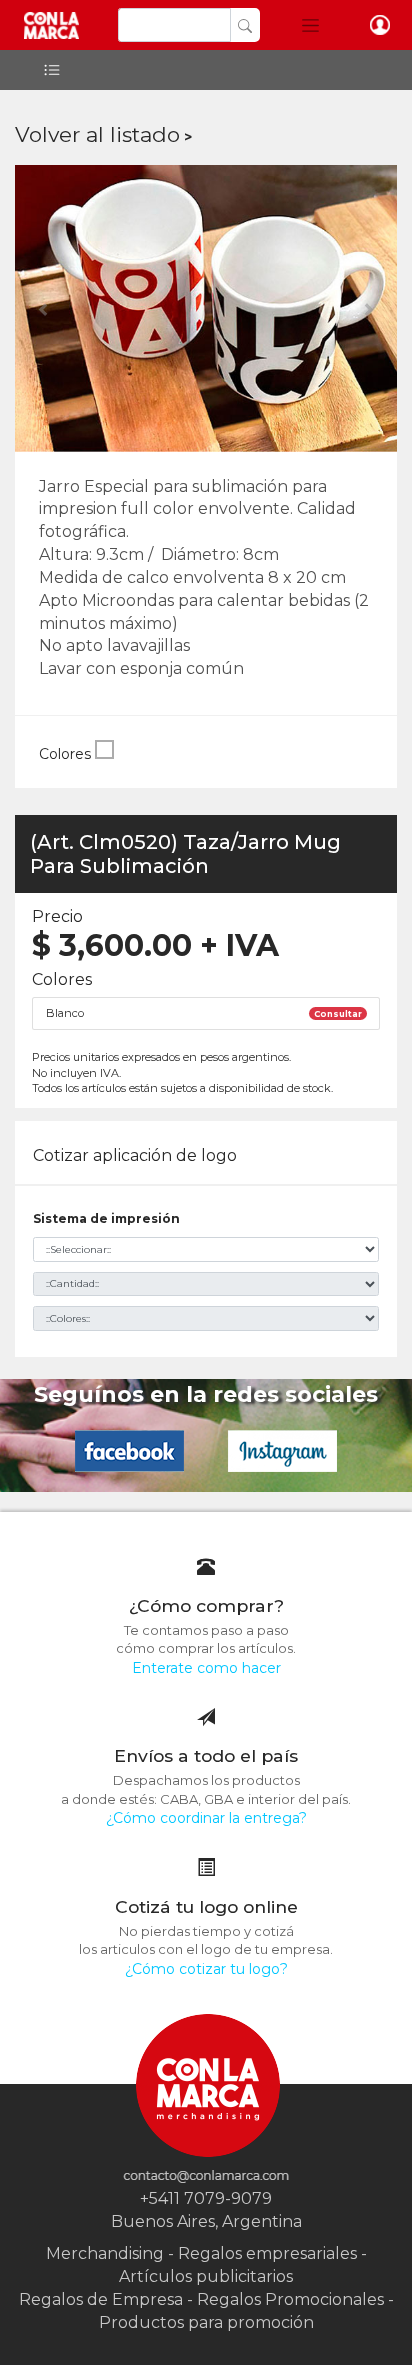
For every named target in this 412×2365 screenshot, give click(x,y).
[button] (310, 25)
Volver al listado (97, 134)
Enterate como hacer (206, 1668)
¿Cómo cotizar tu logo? (206, 1969)
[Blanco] (104, 754)
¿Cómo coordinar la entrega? (206, 1818)
